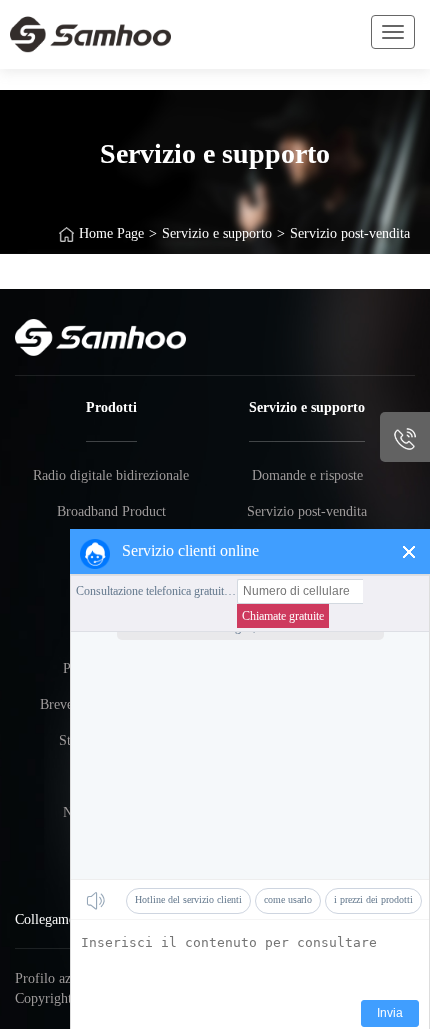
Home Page (111, 233)
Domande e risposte (307, 475)
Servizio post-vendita (350, 233)
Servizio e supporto (217, 233)
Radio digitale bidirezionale (111, 475)
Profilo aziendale (63, 978)
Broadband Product (111, 511)
